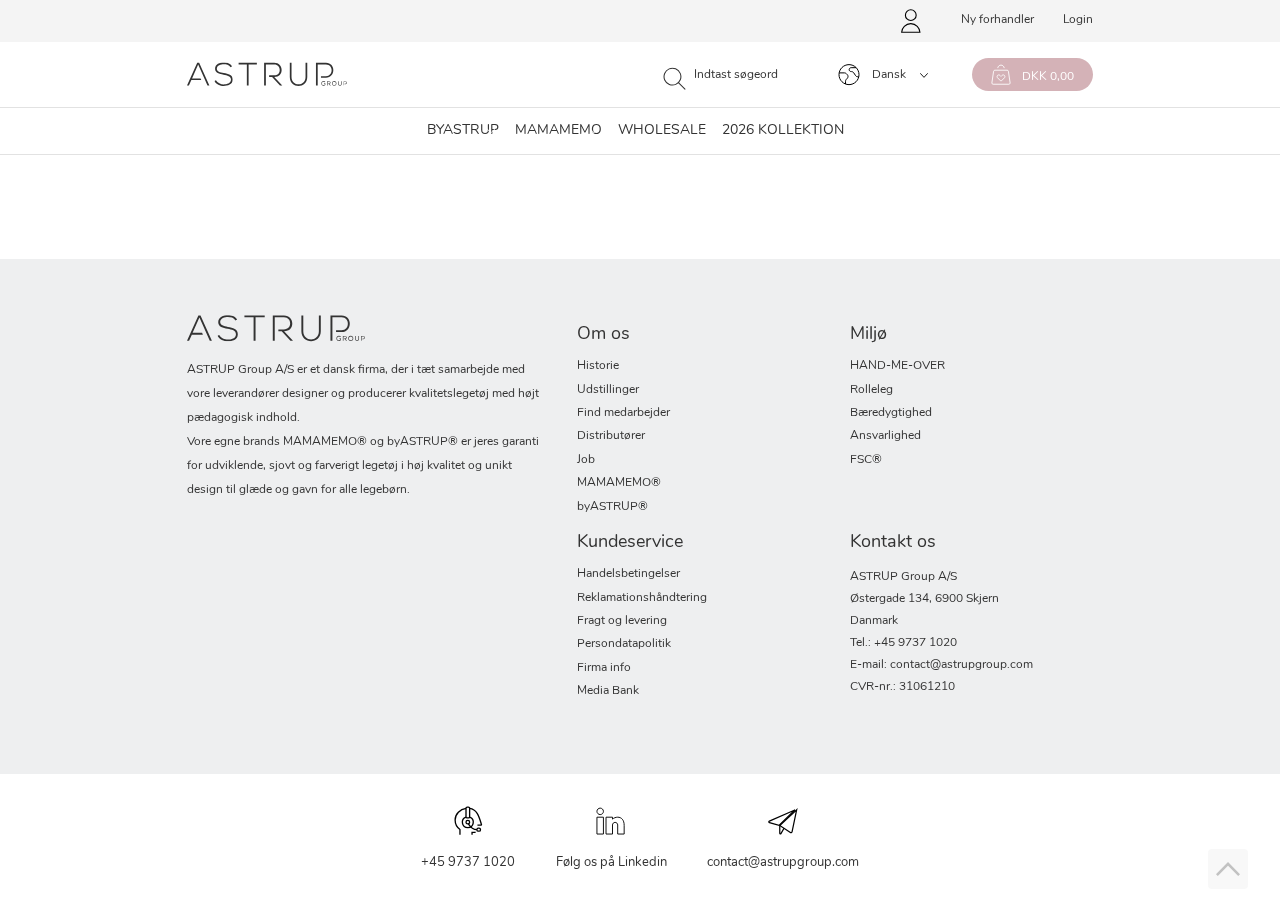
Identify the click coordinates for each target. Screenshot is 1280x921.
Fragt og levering (622, 621)
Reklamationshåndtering (642, 598)
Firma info (604, 668)
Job (586, 460)
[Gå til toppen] (1228, 869)
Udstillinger (608, 390)
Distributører (611, 436)
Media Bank (608, 691)
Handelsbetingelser (628, 574)
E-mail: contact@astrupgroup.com (941, 665)
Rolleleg (871, 390)
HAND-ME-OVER (897, 366)
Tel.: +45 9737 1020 (903, 643)
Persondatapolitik (624, 644)
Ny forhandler (997, 20)
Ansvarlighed (885, 436)
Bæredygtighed (891, 413)
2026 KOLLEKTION (783, 131)
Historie (598, 366)
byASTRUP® (612, 507)
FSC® (866, 460)
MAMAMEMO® (619, 483)
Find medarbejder (623, 413)
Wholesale (662, 131)
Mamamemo (558, 131)
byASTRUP (463, 131)
